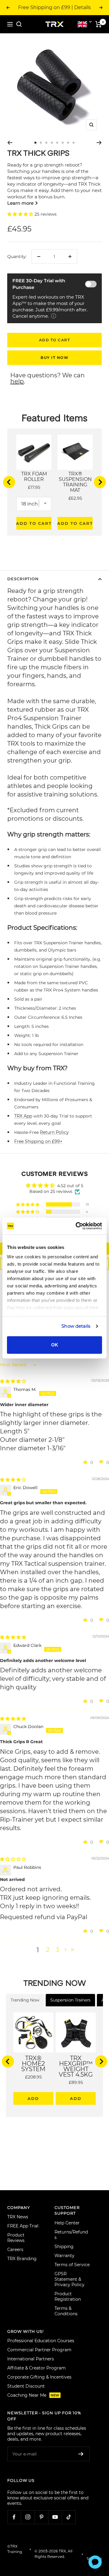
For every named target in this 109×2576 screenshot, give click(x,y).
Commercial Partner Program (39, 2350)
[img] (13, 1381)
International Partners (31, 2359)
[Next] (99, 143)
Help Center (67, 2223)
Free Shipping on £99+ (38, 1141)
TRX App (23, 1116)
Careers (15, 2250)
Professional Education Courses (41, 2341)
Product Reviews (16, 2238)
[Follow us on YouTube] (55, 2517)
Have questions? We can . (48, 378)
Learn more (21, 203)
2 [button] (48, 1950)
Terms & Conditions (66, 2311)
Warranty (64, 2256)
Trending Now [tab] (25, 2000)
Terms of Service (72, 2265)
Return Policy (54, 1132)
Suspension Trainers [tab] (70, 2000)
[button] (21, 214)
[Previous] (10, 143)
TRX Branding (22, 2259)
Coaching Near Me (33, 2395)
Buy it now (54, 358)
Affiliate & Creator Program (36, 2368)
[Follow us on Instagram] (28, 2517)
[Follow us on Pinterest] (41, 2517)
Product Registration (68, 2296)
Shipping (64, 2247)
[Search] (19, 24)
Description (23, 579)
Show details (76, 1326)
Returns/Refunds (71, 2235)
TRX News (18, 2217)
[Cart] (99, 24)
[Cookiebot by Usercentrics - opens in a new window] (77, 1226)
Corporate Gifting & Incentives (39, 2377)
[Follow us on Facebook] (14, 2517)
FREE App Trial (23, 2226)
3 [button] (57, 1950)
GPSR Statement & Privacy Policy (69, 2279)
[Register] (81, 2454)
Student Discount (26, 2386)
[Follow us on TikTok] (69, 2517)
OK (55, 1345)
